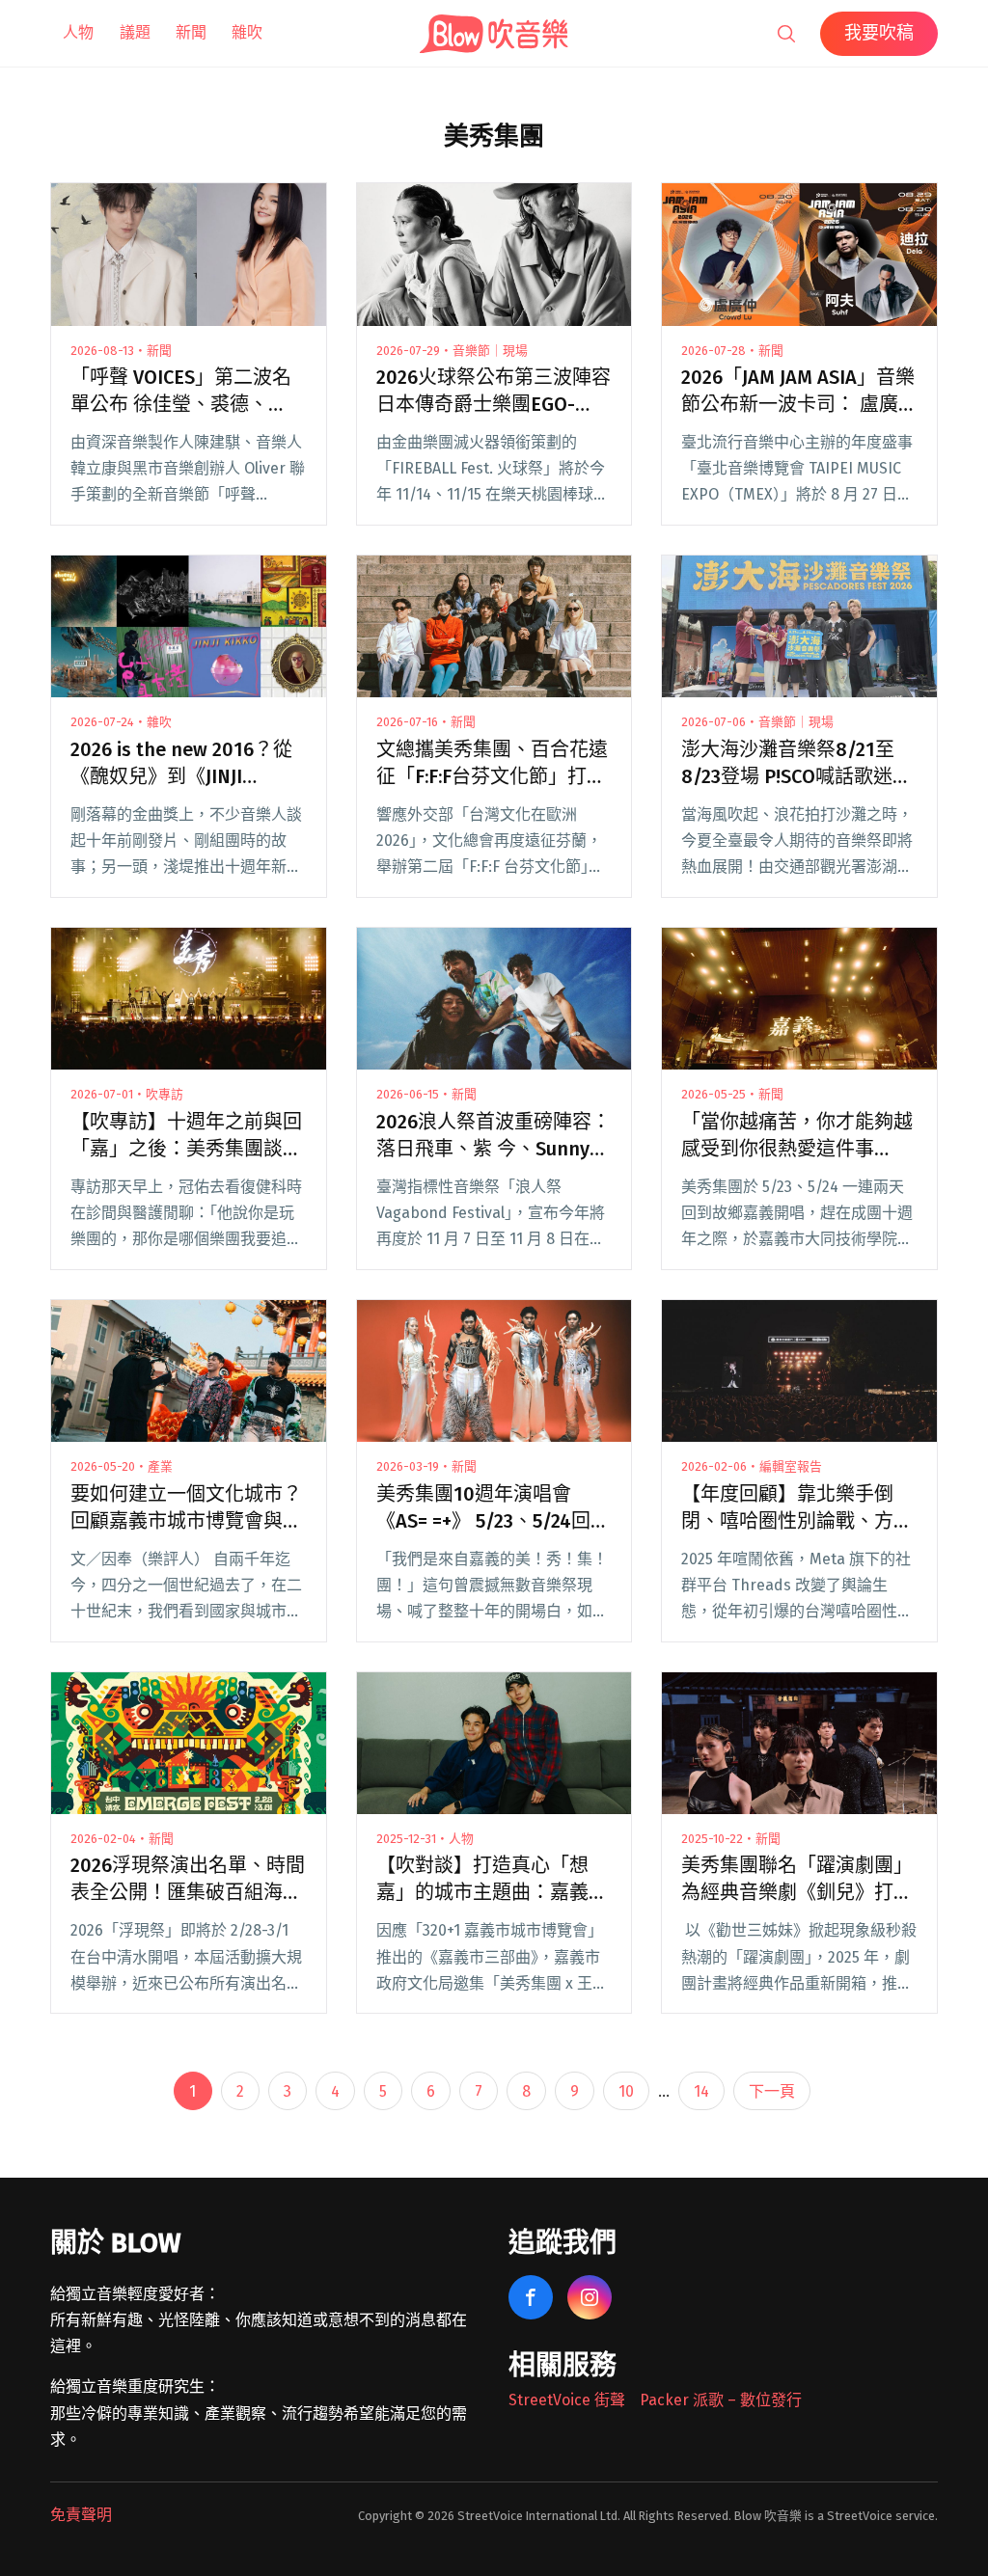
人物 (78, 32)
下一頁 (772, 2091)
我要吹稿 (879, 33)
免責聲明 (81, 2515)
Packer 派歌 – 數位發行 (721, 2400)
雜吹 (247, 32)
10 (626, 2091)
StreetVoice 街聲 (567, 2400)
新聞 (191, 32)
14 (701, 2091)
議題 (135, 32)
